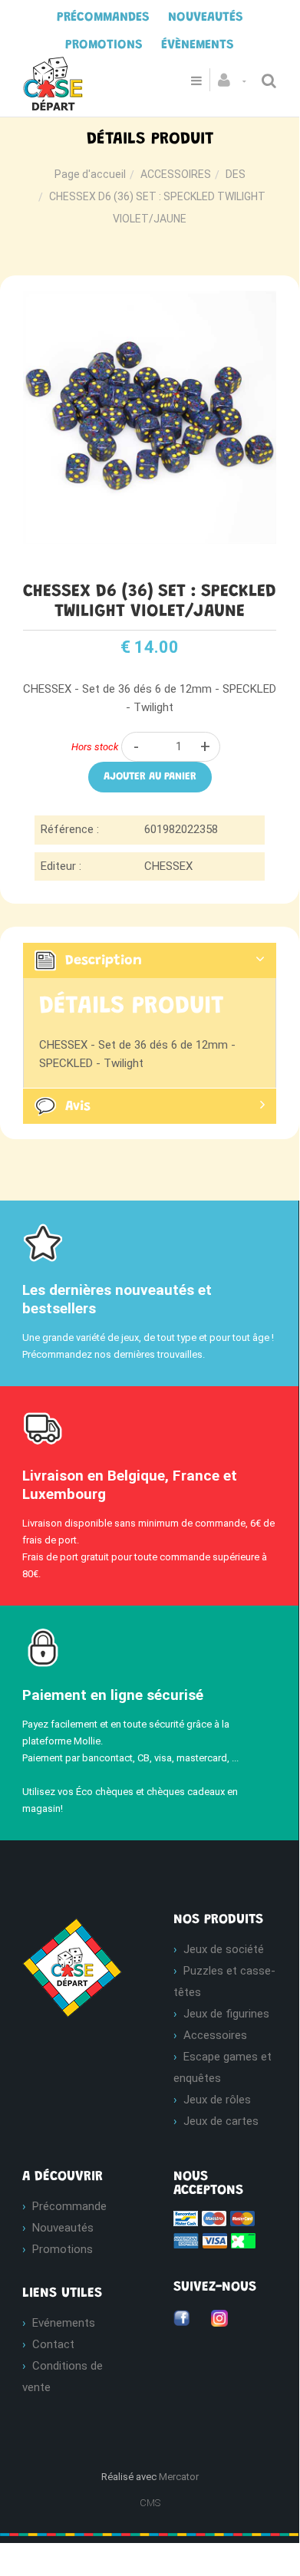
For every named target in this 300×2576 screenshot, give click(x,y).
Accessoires (215, 2035)
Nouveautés (63, 2228)
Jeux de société (224, 1949)
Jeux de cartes (221, 2121)
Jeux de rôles (217, 2100)
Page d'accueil (90, 174)
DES (236, 174)
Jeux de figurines (226, 2014)
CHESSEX (168, 866)
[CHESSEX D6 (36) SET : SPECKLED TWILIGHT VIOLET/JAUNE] (150, 301)
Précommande (69, 2206)
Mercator (179, 2477)
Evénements (64, 2323)
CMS (150, 2503)
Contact (53, 2344)
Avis (78, 1107)
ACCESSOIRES (176, 174)
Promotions (63, 2249)
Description (104, 961)
